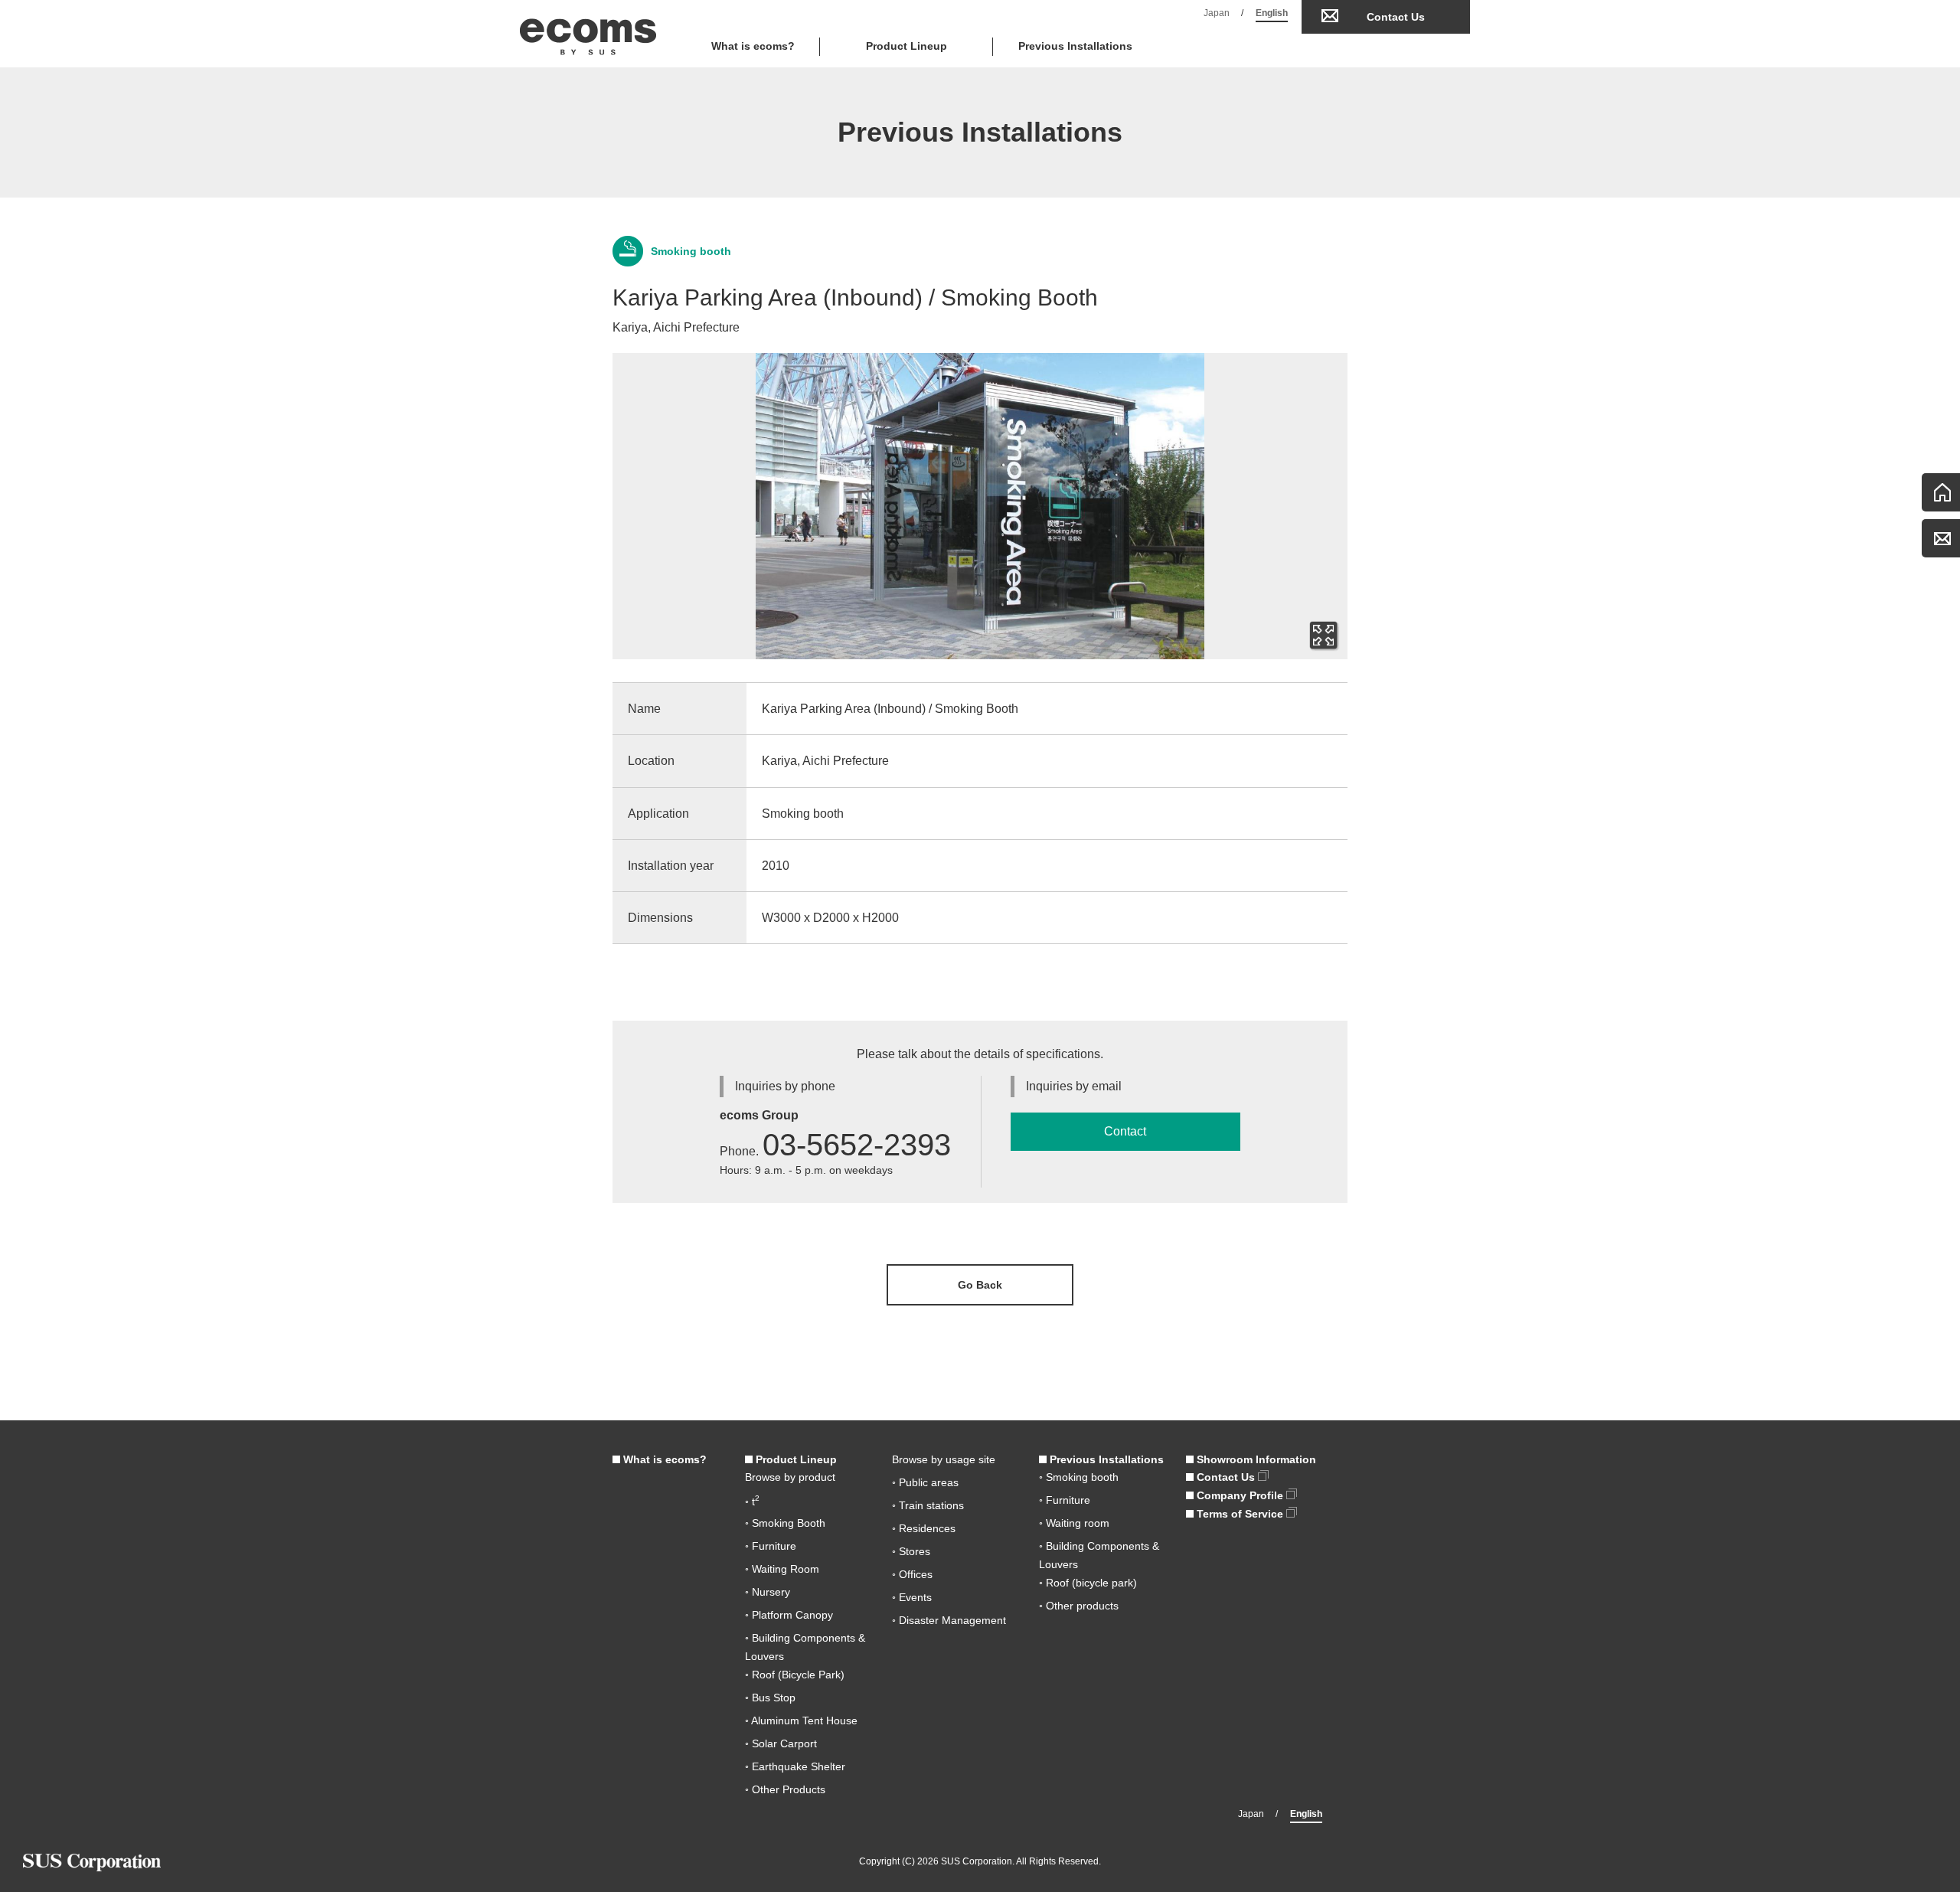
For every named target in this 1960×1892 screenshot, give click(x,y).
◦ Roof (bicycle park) (1088, 1583)
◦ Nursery (768, 1592)
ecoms (588, 34)
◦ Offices (912, 1574)
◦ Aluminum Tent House (801, 1720)
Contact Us (1396, 17)
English (1272, 13)
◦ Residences (924, 1528)
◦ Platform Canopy (789, 1615)
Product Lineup (795, 1459)
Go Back (980, 1285)
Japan (1217, 13)
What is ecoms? (753, 46)
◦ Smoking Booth (785, 1523)
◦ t (752, 1502)
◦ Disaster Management (949, 1620)
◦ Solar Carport (781, 1743)
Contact (1125, 1131)
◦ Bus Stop (770, 1698)
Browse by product (790, 1477)
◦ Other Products (785, 1789)
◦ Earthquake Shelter (795, 1766)
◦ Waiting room (1074, 1523)
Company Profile (1240, 1495)
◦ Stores (911, 1551)
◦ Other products (1079, 1606)
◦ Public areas (925, 1482)
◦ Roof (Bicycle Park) (795, 1675)
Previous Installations (1075, 46)
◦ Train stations (928, 1505)
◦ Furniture (771, 1546)
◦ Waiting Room (782, 1569)
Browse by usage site (944, 1459)
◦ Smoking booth (1079, 1477)
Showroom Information (1255, 1459)
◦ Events (912, 1597)
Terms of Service (1240, 1514)
